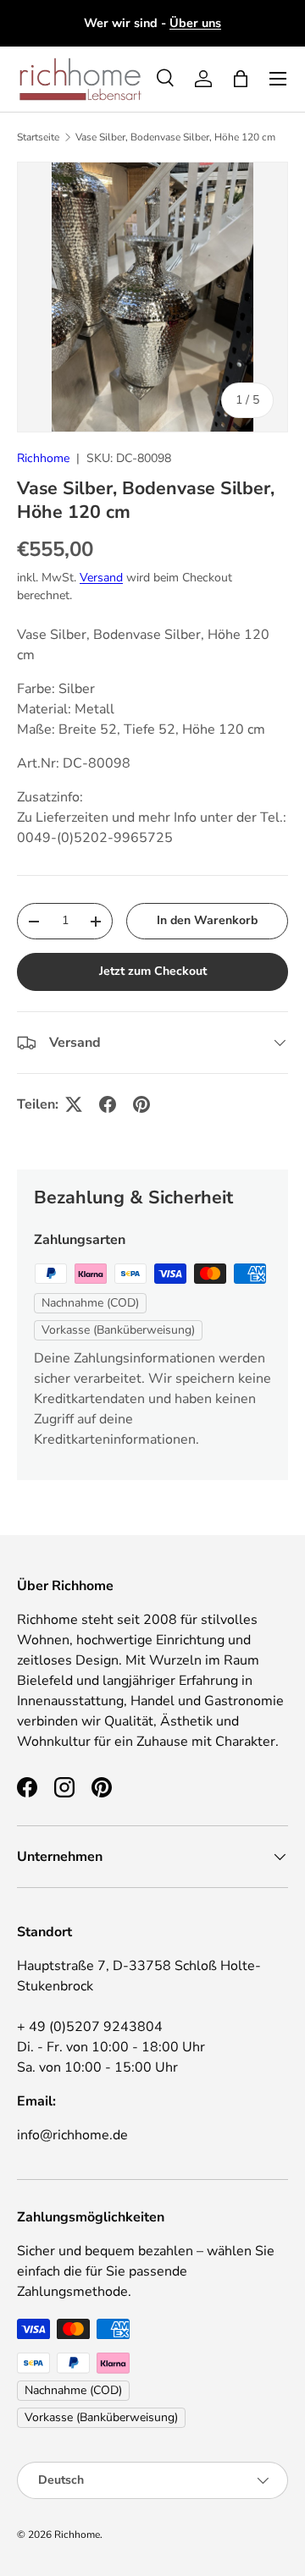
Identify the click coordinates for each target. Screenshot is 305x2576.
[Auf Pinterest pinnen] (141, 1104)
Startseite (38, 137)
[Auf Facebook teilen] (108, 1104)
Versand (101, 578)
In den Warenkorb (207, 920)
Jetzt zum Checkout (153, 971)
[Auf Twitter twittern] (74, 1104)
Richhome (43, 458)
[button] (241, 79)
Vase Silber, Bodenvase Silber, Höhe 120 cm (175, 137)
